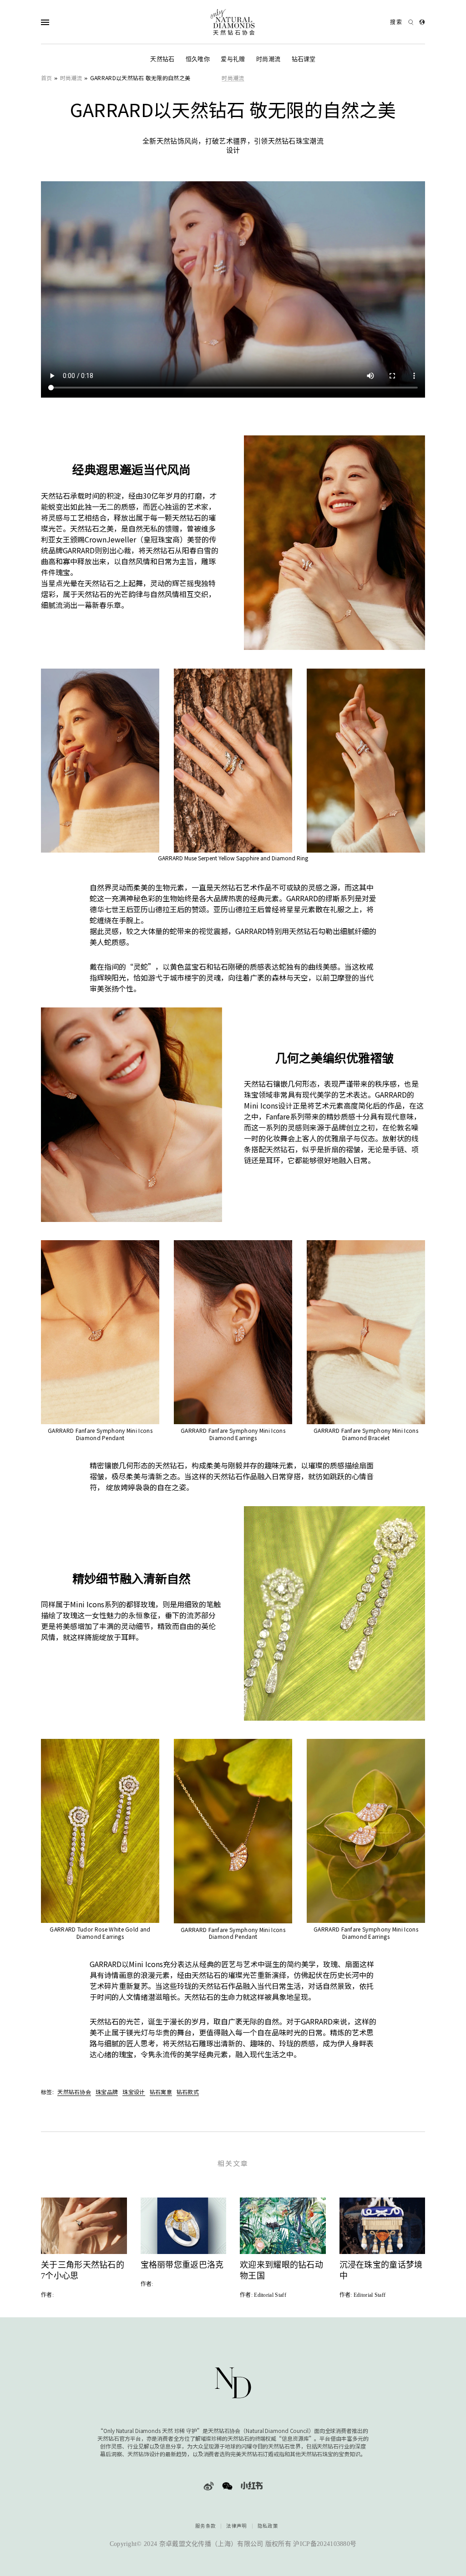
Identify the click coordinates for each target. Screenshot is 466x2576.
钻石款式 (188, 2092)
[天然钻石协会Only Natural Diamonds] (233, 22)
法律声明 (236, 2526)
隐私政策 (268, 2526)
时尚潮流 (268, 59)
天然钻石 (162, 59)
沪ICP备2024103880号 (325, 2544)
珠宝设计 (134, 2092)
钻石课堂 (304, 59)
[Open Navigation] (63, 22)
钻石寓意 (161, 2092)
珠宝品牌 (107, 2092)
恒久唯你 (198, 59)
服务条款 (205, 2526)
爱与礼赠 (233, 59)
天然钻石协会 (74, 2092)
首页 (47, 78)
